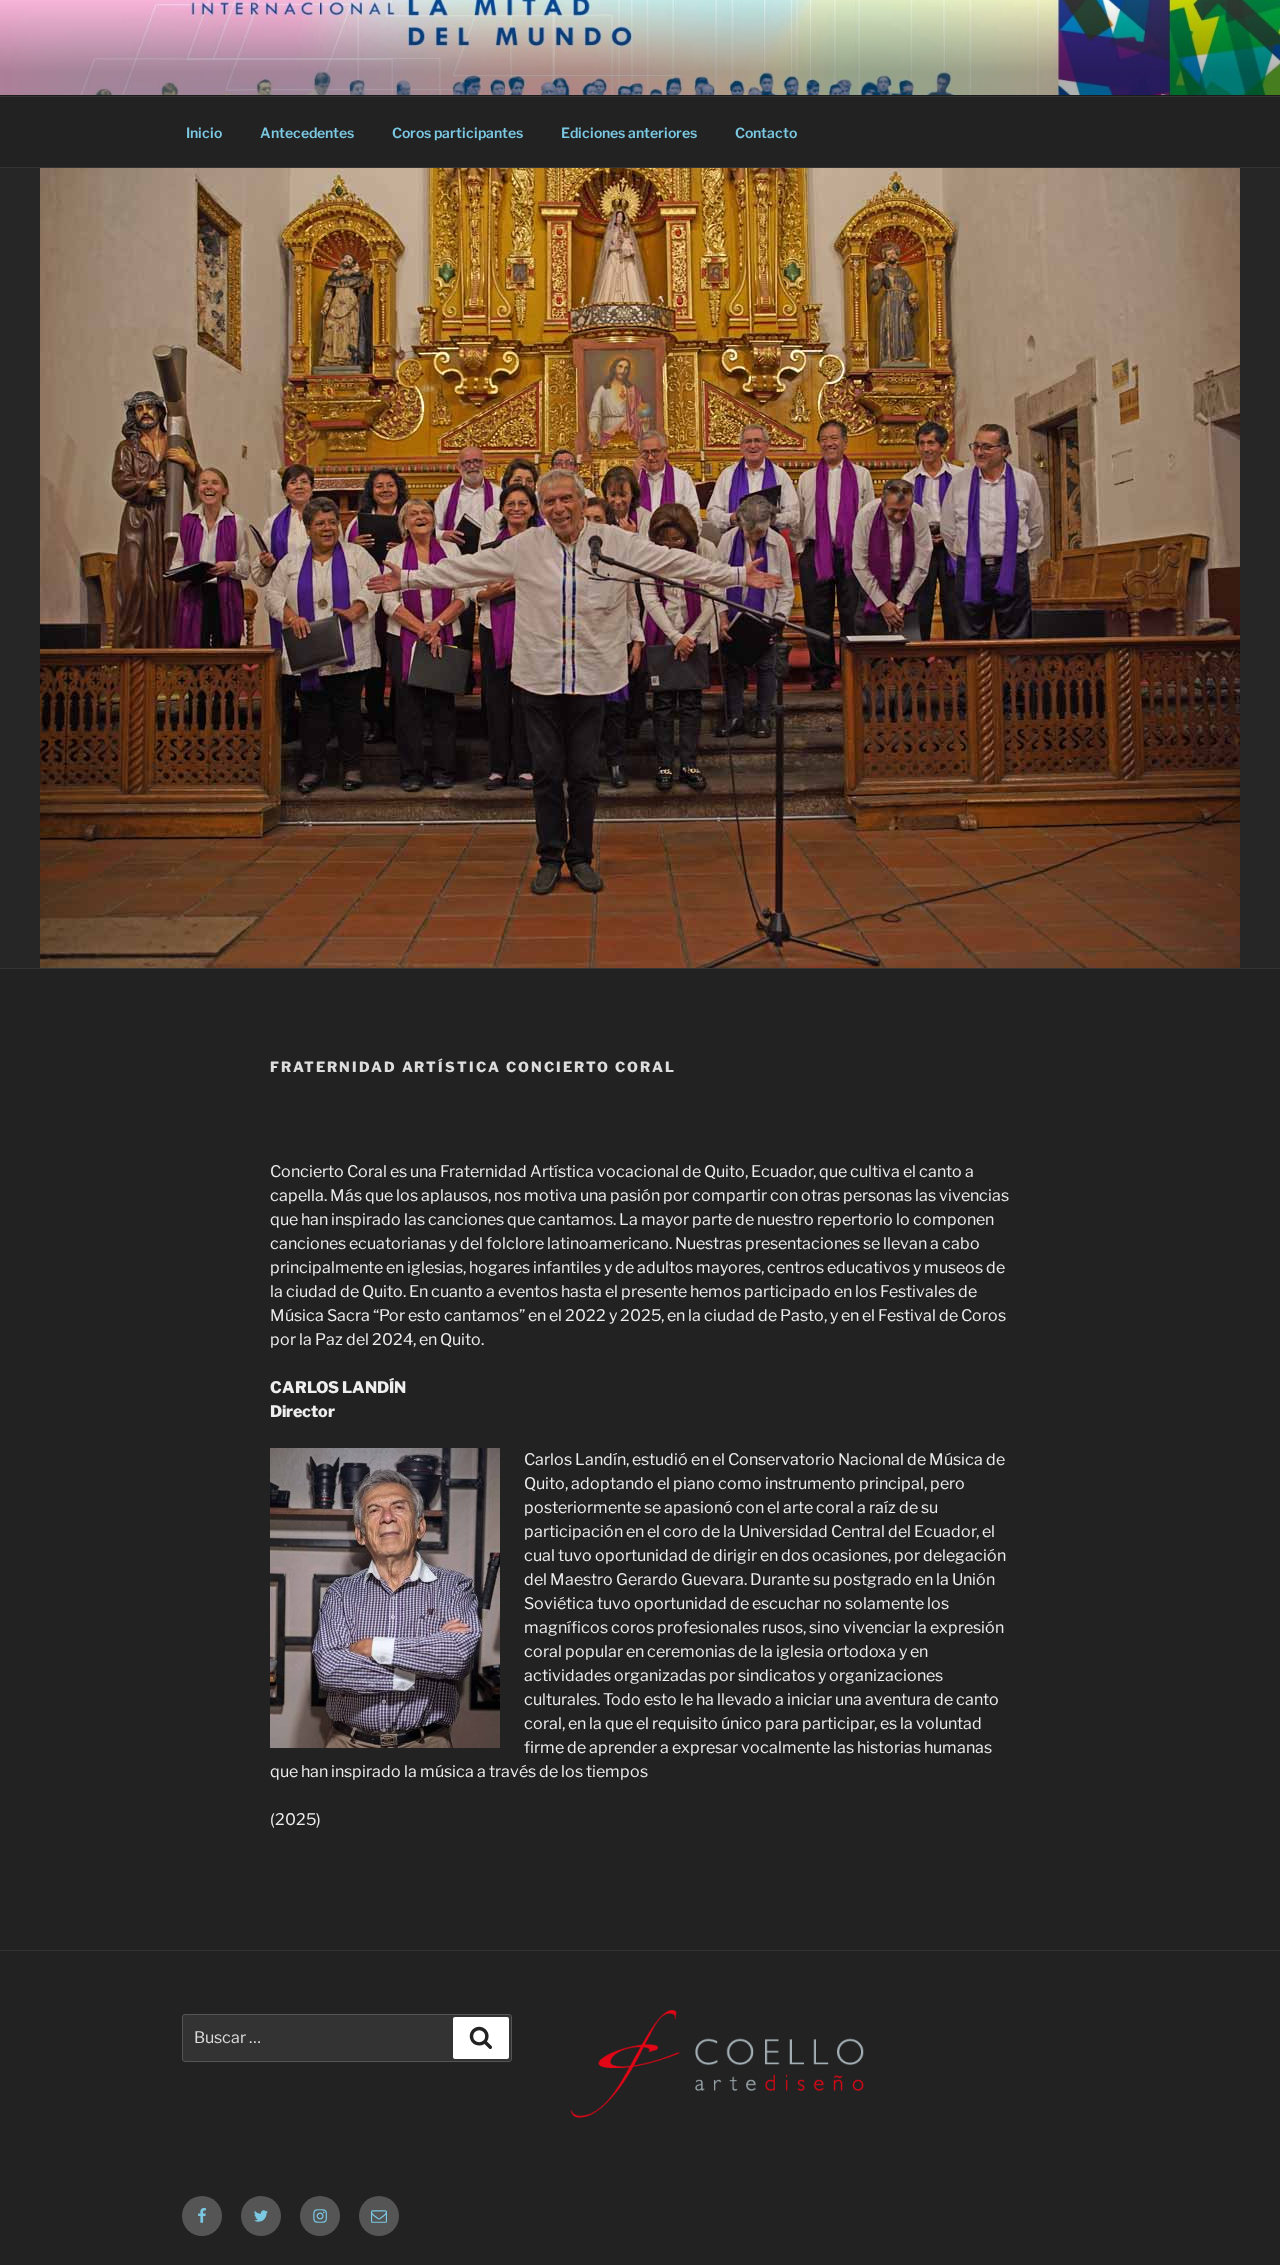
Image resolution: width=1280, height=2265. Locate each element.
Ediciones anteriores (629, 132)
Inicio (204, 132)
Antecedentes (307, 132)
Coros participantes (457, 132)
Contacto (766, 132)
